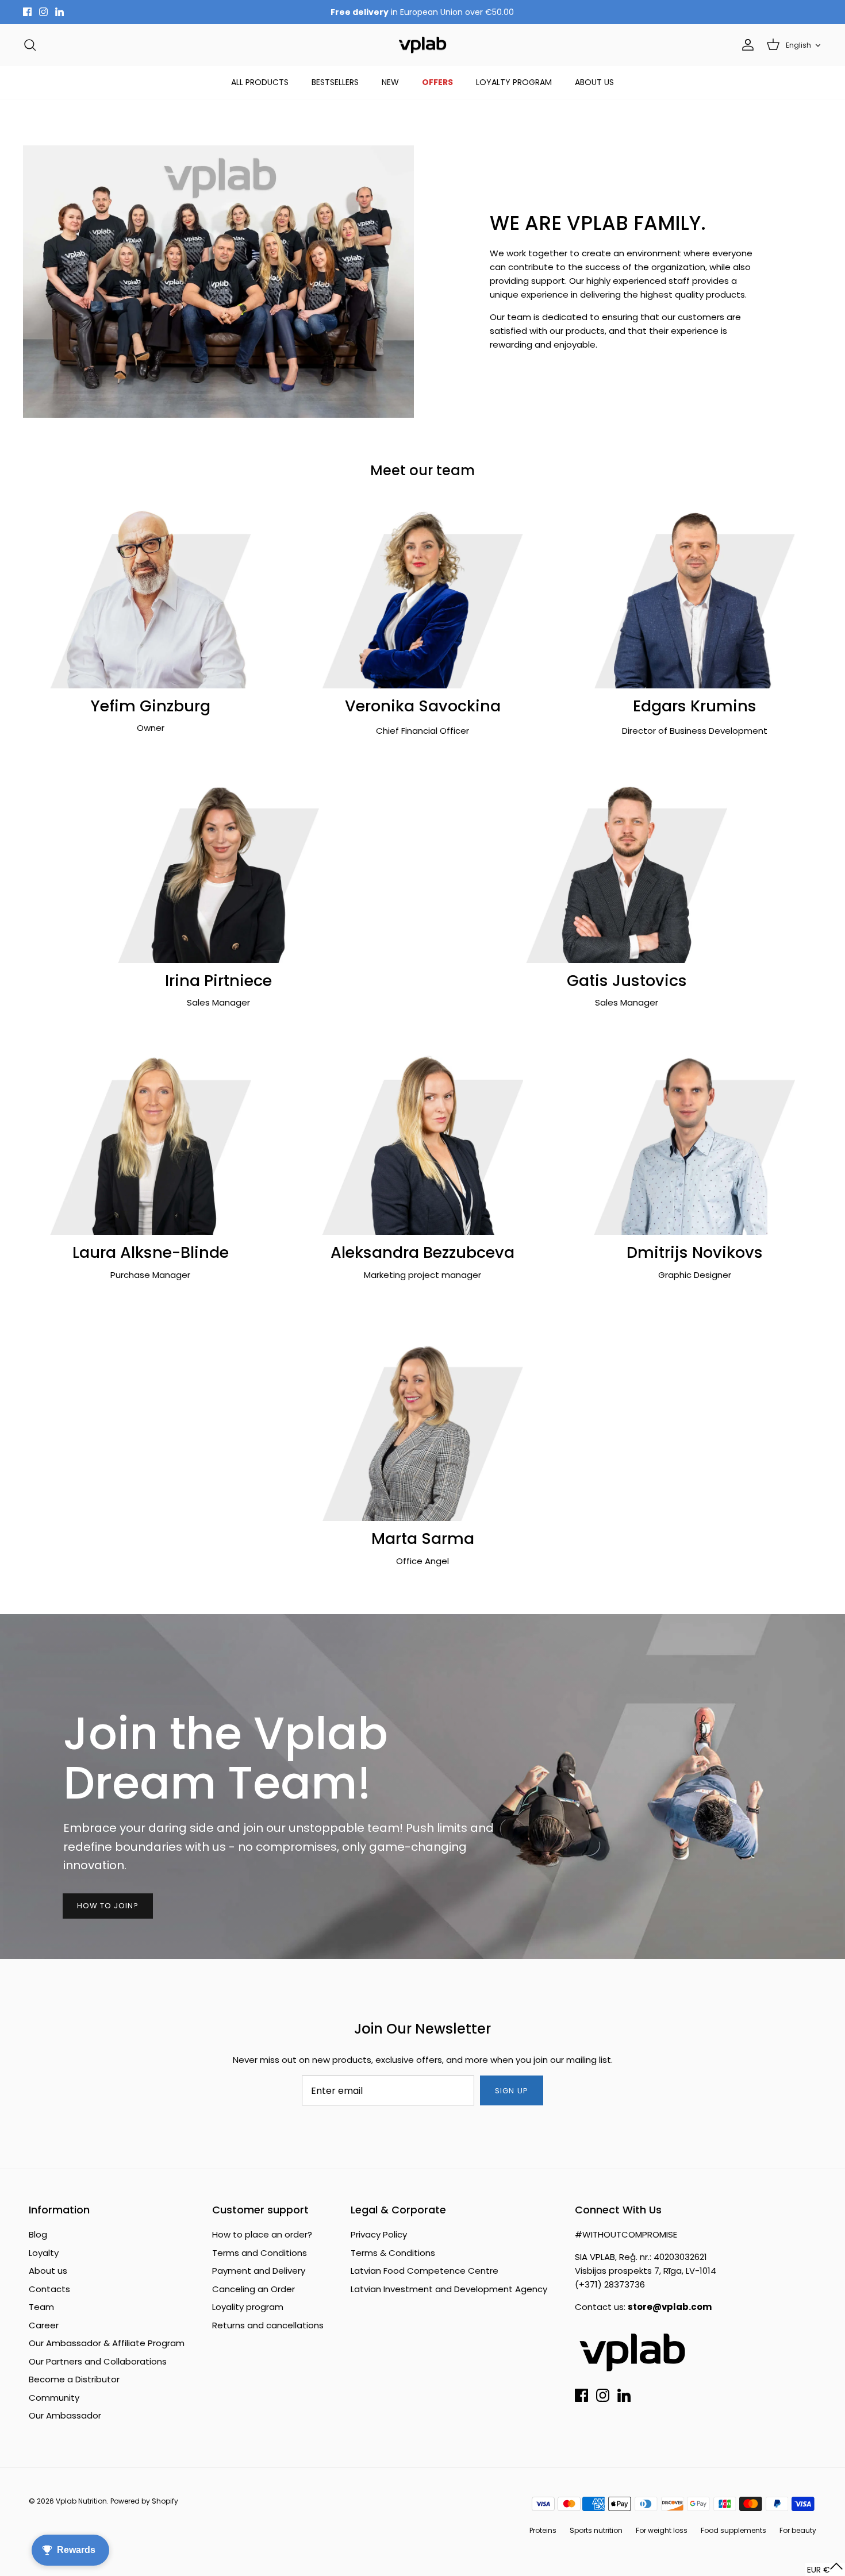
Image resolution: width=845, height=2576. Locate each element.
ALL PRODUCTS (260, 82)
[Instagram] (43, 12)
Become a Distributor (74, 2379)
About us (48, 2271)
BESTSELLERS (335, 82)
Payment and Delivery (259, 2271)
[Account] (746, 45)
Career (44, 2325)
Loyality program (248, 2307)
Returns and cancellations (268, 2325)
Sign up (511, 2091)
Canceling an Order (253, 2289)
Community (54, 2398)
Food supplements (733, 2530)
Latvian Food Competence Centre (425, 2271)
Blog (38, 2234)
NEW (390, 82)
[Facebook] (27, 12)
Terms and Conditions (260, 2253)
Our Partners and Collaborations (98, 2361)
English (798, 45)
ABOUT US (594, 82)
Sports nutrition (596, 2530)
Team (41, 2307)
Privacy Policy (379, 2234)
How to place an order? (262, 2234)
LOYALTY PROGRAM (514, 82)
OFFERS (437, 82)
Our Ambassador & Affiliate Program (107, 2343)
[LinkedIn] (59, 12)
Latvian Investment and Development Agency (449, 2289)
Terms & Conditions (393, 2253)
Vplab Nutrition (81, 2501)
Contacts (49, 2289)
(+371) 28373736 (610, 2284)
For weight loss (662, 2530)
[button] (825, 2569)
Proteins (543, 2530)
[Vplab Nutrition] (422, 45)
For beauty (798, 2530)
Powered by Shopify (144, 2501)
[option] (422, 1786)
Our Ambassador (65, 2415)
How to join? (108, 1906)
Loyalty (44, 2253)
